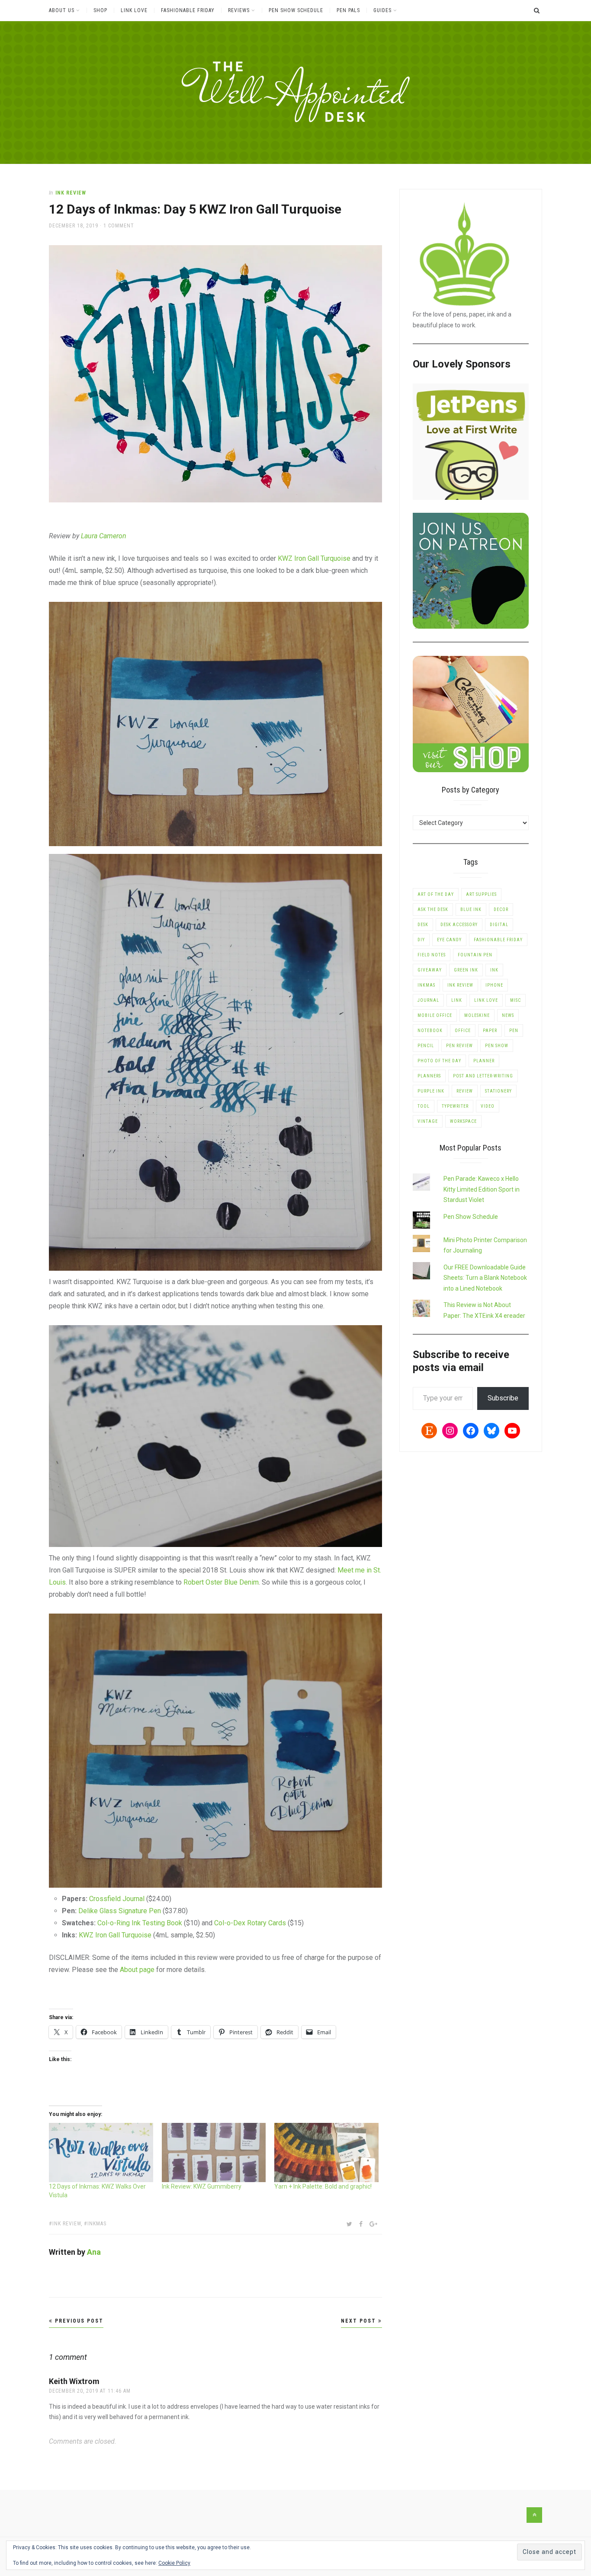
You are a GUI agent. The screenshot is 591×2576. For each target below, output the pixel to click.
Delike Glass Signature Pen (119, 1911)
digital (499, 925)
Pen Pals (348, 10)
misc (516, 1000)
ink (494, 970)
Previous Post (78, 2321)
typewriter (455, 1106)
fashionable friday (498, 940)
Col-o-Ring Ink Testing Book (139, 1923)
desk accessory (459, 925)
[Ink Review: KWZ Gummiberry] (214, 2153)
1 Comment (119, 226)
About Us (62, 10)
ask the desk (433, 909)
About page (137, 1970)
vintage (428, 1121)
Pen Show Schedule (296, 10)
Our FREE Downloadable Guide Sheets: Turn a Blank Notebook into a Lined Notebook (485, 1278)
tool (424, 1106)
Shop (100, 10)
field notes (432, 955)
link (457, 1000)
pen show (497, 1046)
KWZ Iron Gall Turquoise (314, 558)
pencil (426, 1046)
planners (429, 1076)
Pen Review (459, 1046)
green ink (466, 970)
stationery (498, 1091)
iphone (494, 985)
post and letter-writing (483, 1076)
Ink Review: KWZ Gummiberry (202, 2186)
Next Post (360, 2321)
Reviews (239, 10)
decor (501, 909)
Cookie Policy (174, 2563)
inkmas (97, 2224)
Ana (94, 2252)
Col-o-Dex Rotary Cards (249, 1923)
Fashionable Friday (188, 10)
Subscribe (503, 1398)
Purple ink (431, 1091)
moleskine (477, 1015)
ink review (67, 2224)
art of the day (436, 894)
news (508, 1015)
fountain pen (475, 955)
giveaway (430, 970)
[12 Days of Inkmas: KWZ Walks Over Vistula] (101, 2153)
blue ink (471, 909)
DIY (421, 940)
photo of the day (439, 1061)
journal (428, 1000)
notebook (430, 1031)
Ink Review (71, 193)
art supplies (481, 894)
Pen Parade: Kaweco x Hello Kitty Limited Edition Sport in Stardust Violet (482, 1189)
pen (514, 1031)
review (465, 1091)
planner (484, 1061)
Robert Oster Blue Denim (221, 1582)
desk (423, 925)
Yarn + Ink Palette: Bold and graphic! (323, 2186)
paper (490, 1031)
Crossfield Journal (117, 1899)
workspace (463, 1121)
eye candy (449, 940)
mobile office (435, 1015)
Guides (382, 10)
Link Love (134, 10)
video (488, 1106)
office (463, 1031)
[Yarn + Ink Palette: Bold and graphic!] (326, 2153)
